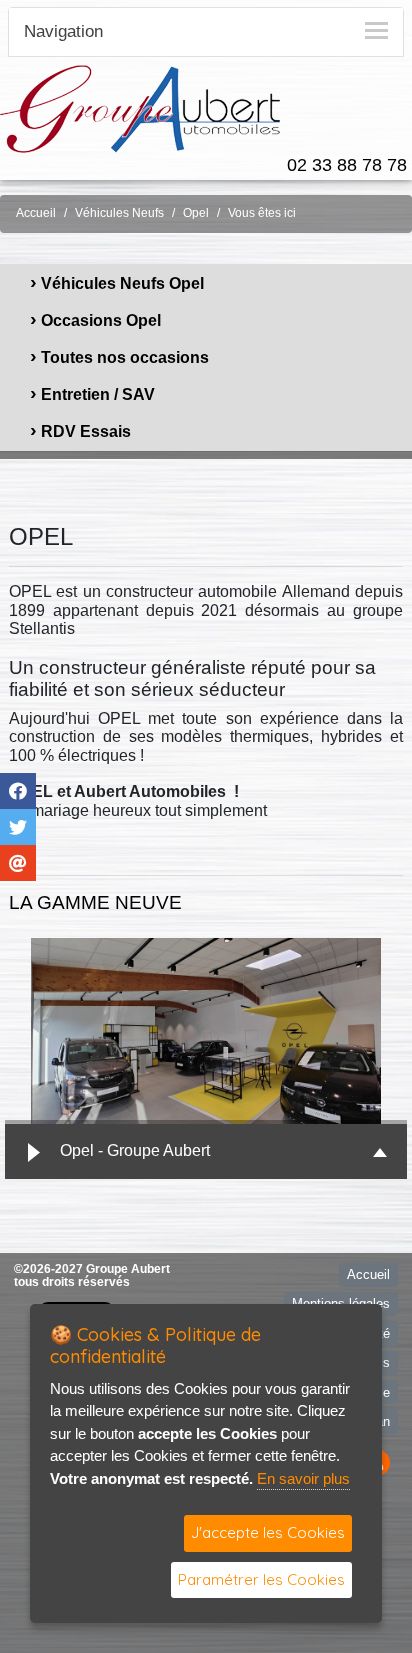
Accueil (36, 213)
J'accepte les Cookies (268, 1532)
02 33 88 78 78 (347, 165)
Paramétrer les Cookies (261, 1579)
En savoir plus (303, 1478)
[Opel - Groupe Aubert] (206, 1031)
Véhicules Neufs (119, 213)
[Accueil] (140, 107)
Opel (196, 213)
